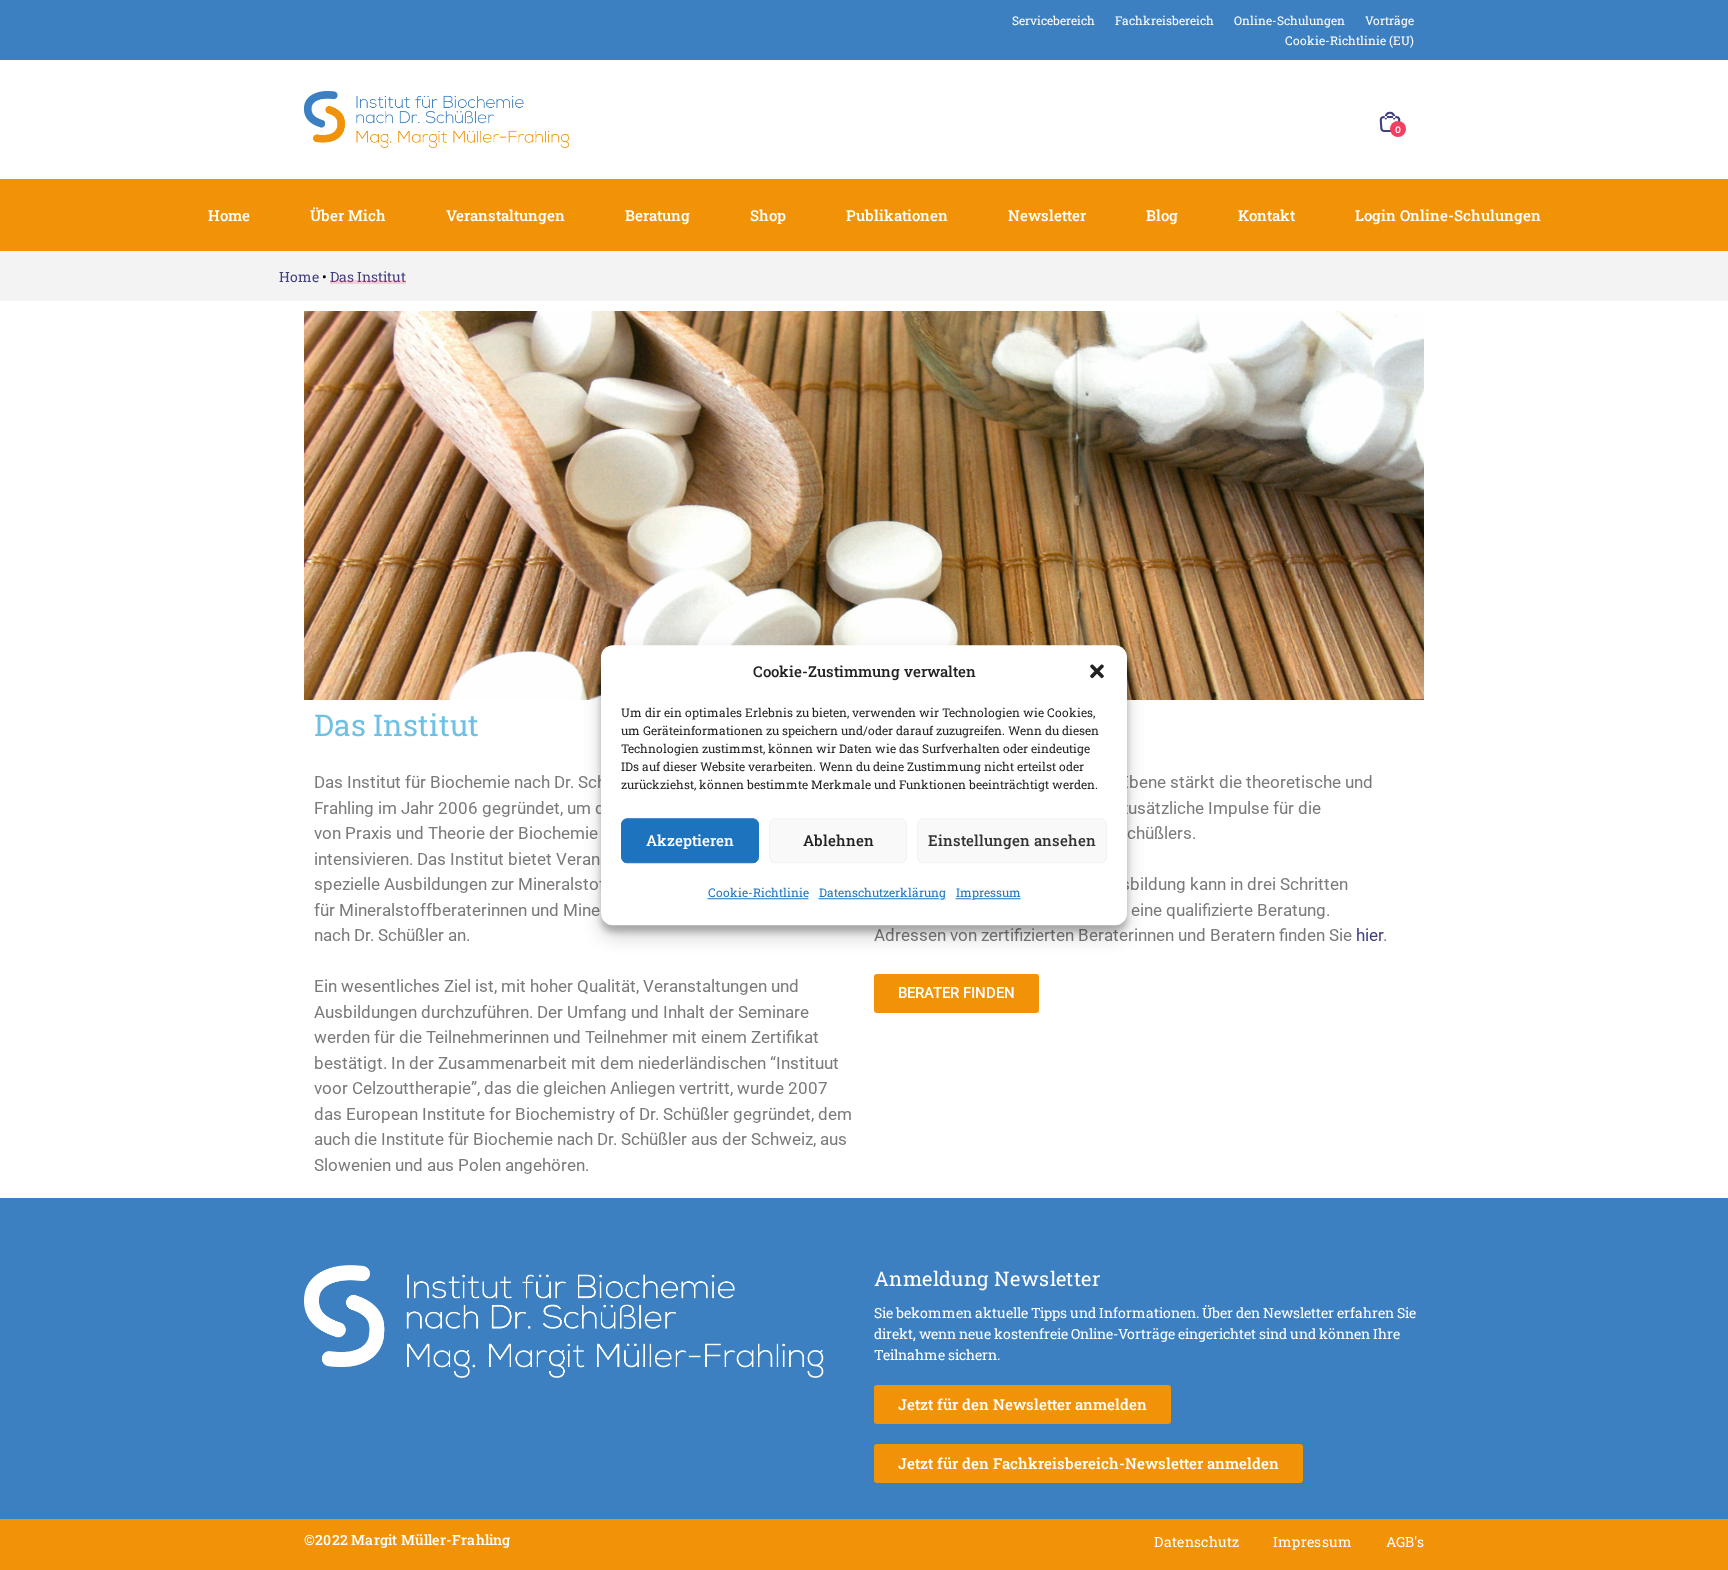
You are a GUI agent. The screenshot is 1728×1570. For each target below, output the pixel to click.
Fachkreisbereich (1164, 20)
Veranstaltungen (505, 215)
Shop (768, 215)
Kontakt (1266, 215)
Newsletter (1047, 215)
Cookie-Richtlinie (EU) (1349, 40)
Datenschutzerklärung (882, 892)
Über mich (348, 215)
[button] (1097, 672)
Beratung (657, 215)
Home (229, 215)
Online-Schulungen (1289, 20)
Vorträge (1389, 20)
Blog (1162, 215)
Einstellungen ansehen (1012, 840)
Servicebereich (1053, 20)
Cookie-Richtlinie (758, 892)
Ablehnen (838, 840)
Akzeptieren (690, 840)
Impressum (988, 892)
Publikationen (897, 215)
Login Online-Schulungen (1448, 215)
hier (1369, 935)
